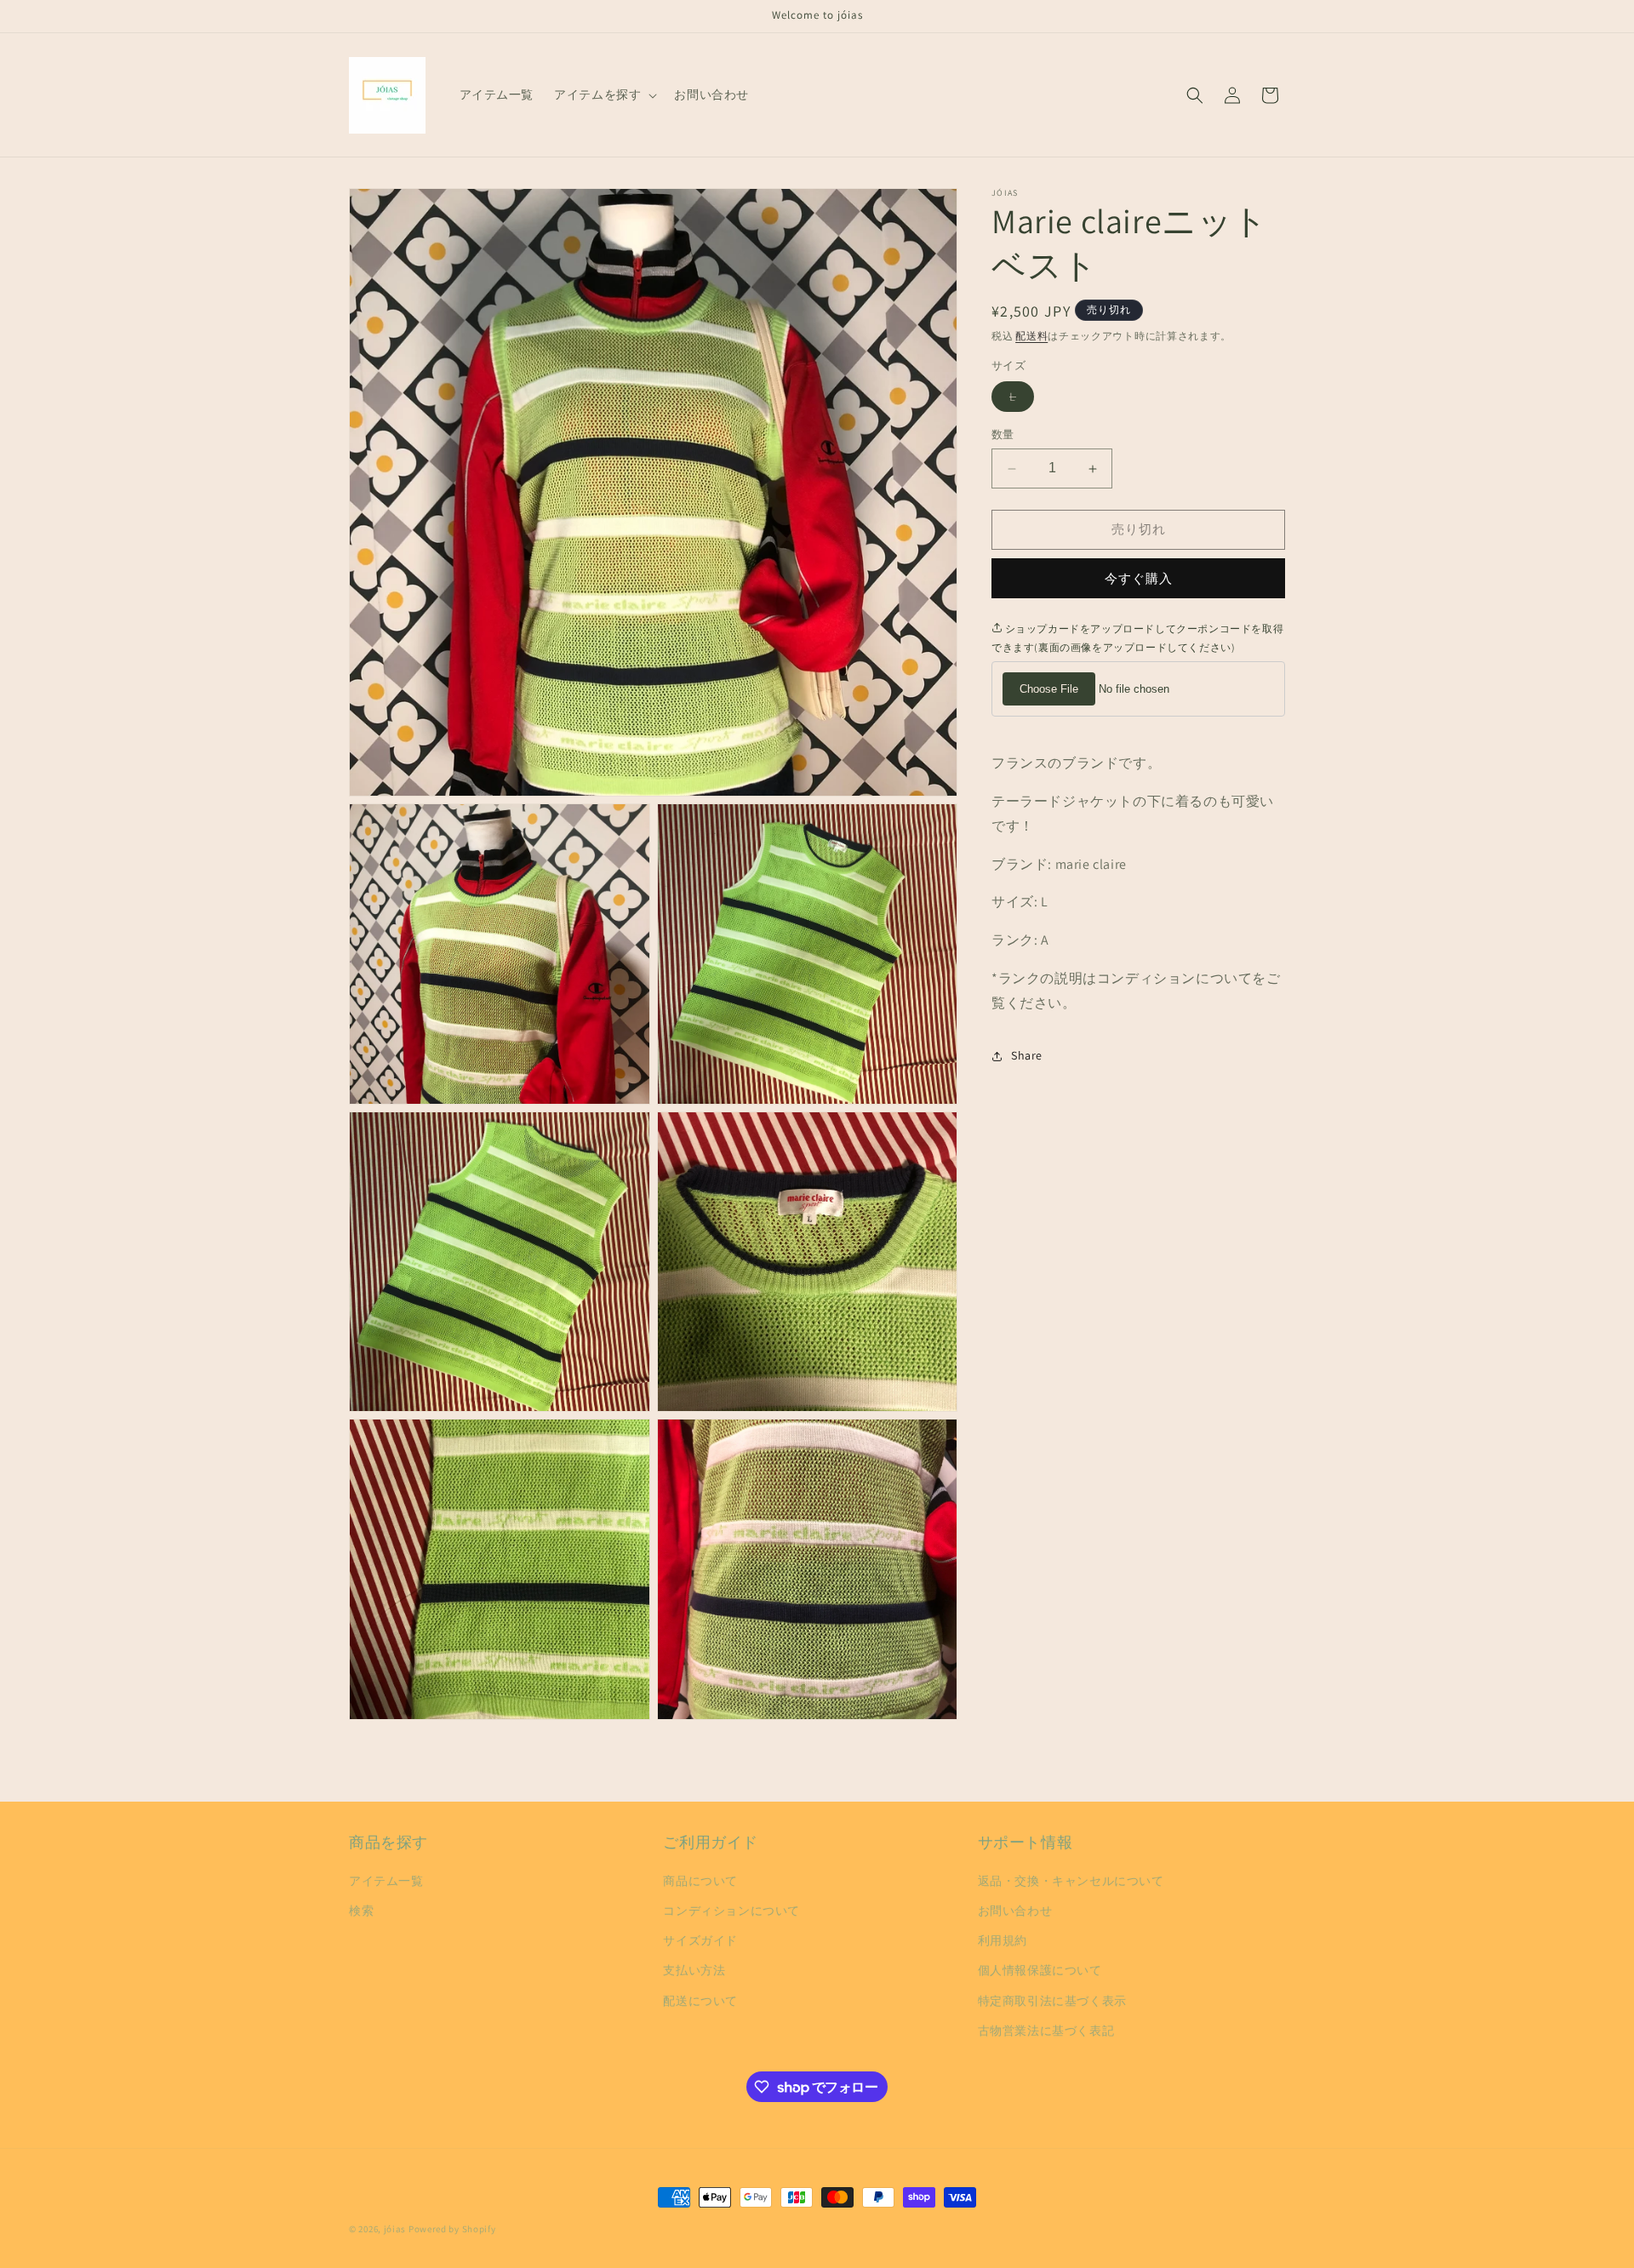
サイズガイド (700, 1940)
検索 (361, 1911)
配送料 (1031, 336)
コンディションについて (731, 1911)
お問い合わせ (1015, 1911)
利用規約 (1003, 1940)
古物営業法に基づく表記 (1046, 2031)
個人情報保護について (1040, 1970)
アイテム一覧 (386, 1881)
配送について (700, 2001)
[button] (604, 94)
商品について (700, 1881)
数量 (1003, 435)
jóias (395, 2229)
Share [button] (1027, 1055)
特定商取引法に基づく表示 (1052, 2001)
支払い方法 (694, 1970)
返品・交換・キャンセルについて (1071, 1881)
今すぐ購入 (1139, 578)
